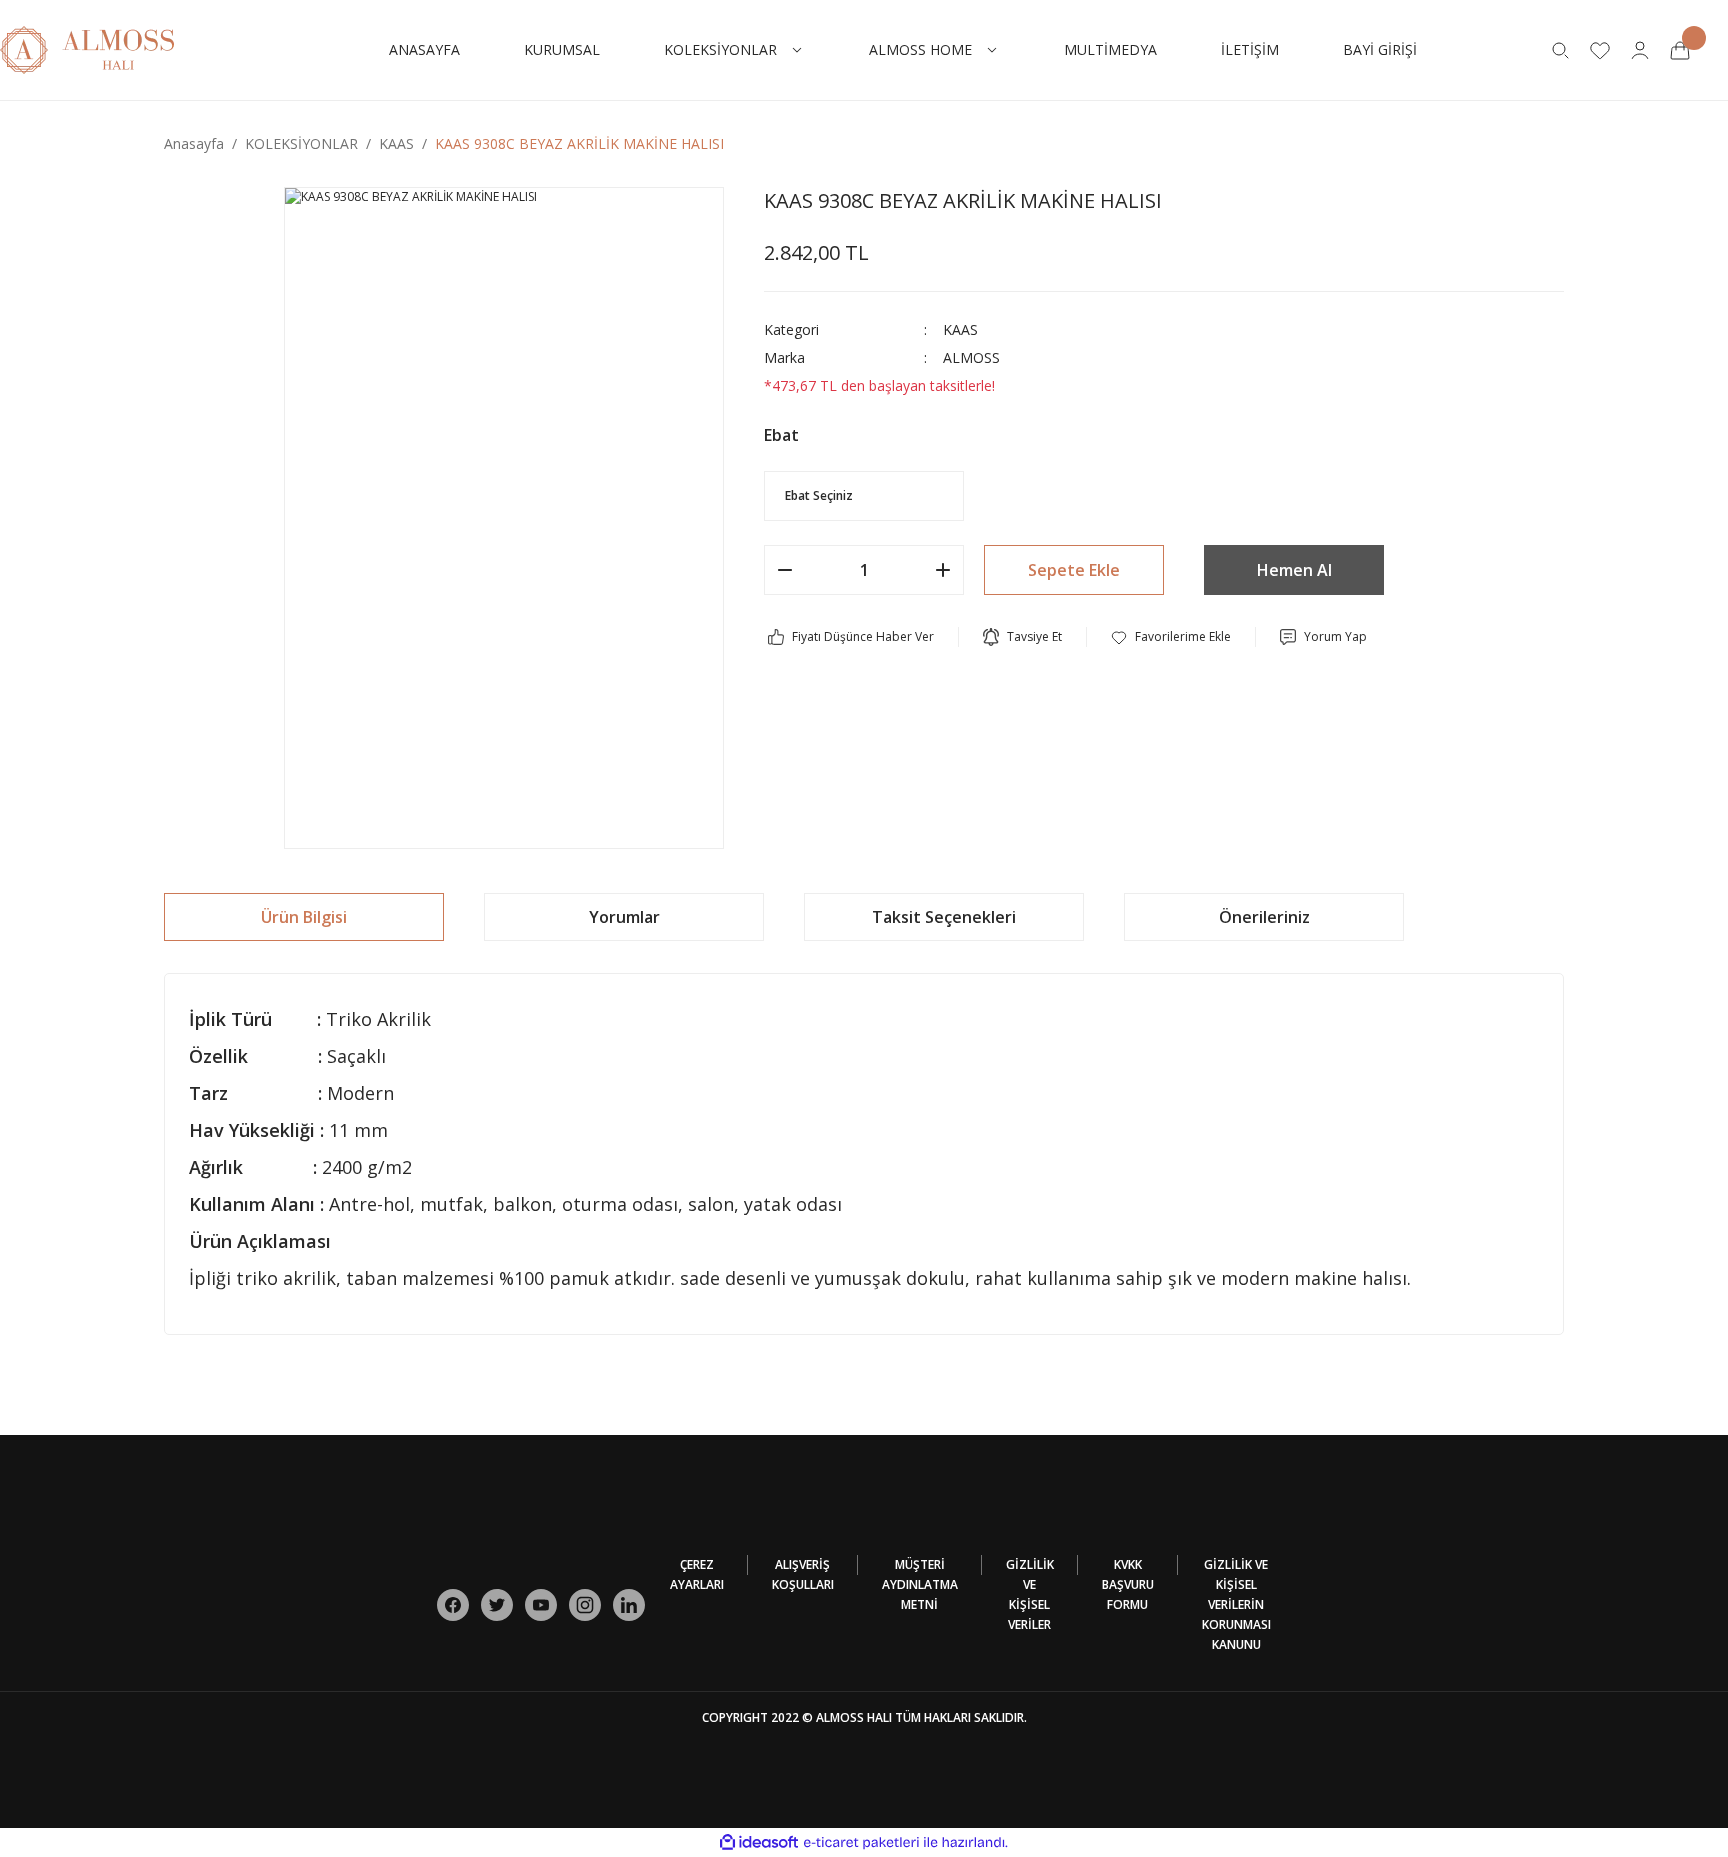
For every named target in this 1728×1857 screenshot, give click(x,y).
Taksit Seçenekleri (944, 917)
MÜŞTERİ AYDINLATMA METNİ (920, 1584)
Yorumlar (624, 917)
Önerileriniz (1264, 917)
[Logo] (87, 48)
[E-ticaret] (861, 1843)
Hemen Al (1294, 570)
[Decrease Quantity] (785, 570)
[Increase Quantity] (943, 570)
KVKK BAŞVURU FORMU (1128, 1584)
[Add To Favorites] (1171, 637)
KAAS (960, 329)
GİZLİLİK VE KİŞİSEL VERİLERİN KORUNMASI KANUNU (1236, 1604)
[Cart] (1680, 50)
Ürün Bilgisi (304, 917)
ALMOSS (971, 357)
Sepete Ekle (1074, 570)
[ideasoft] (759, 1842)
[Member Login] (1640, 50)
